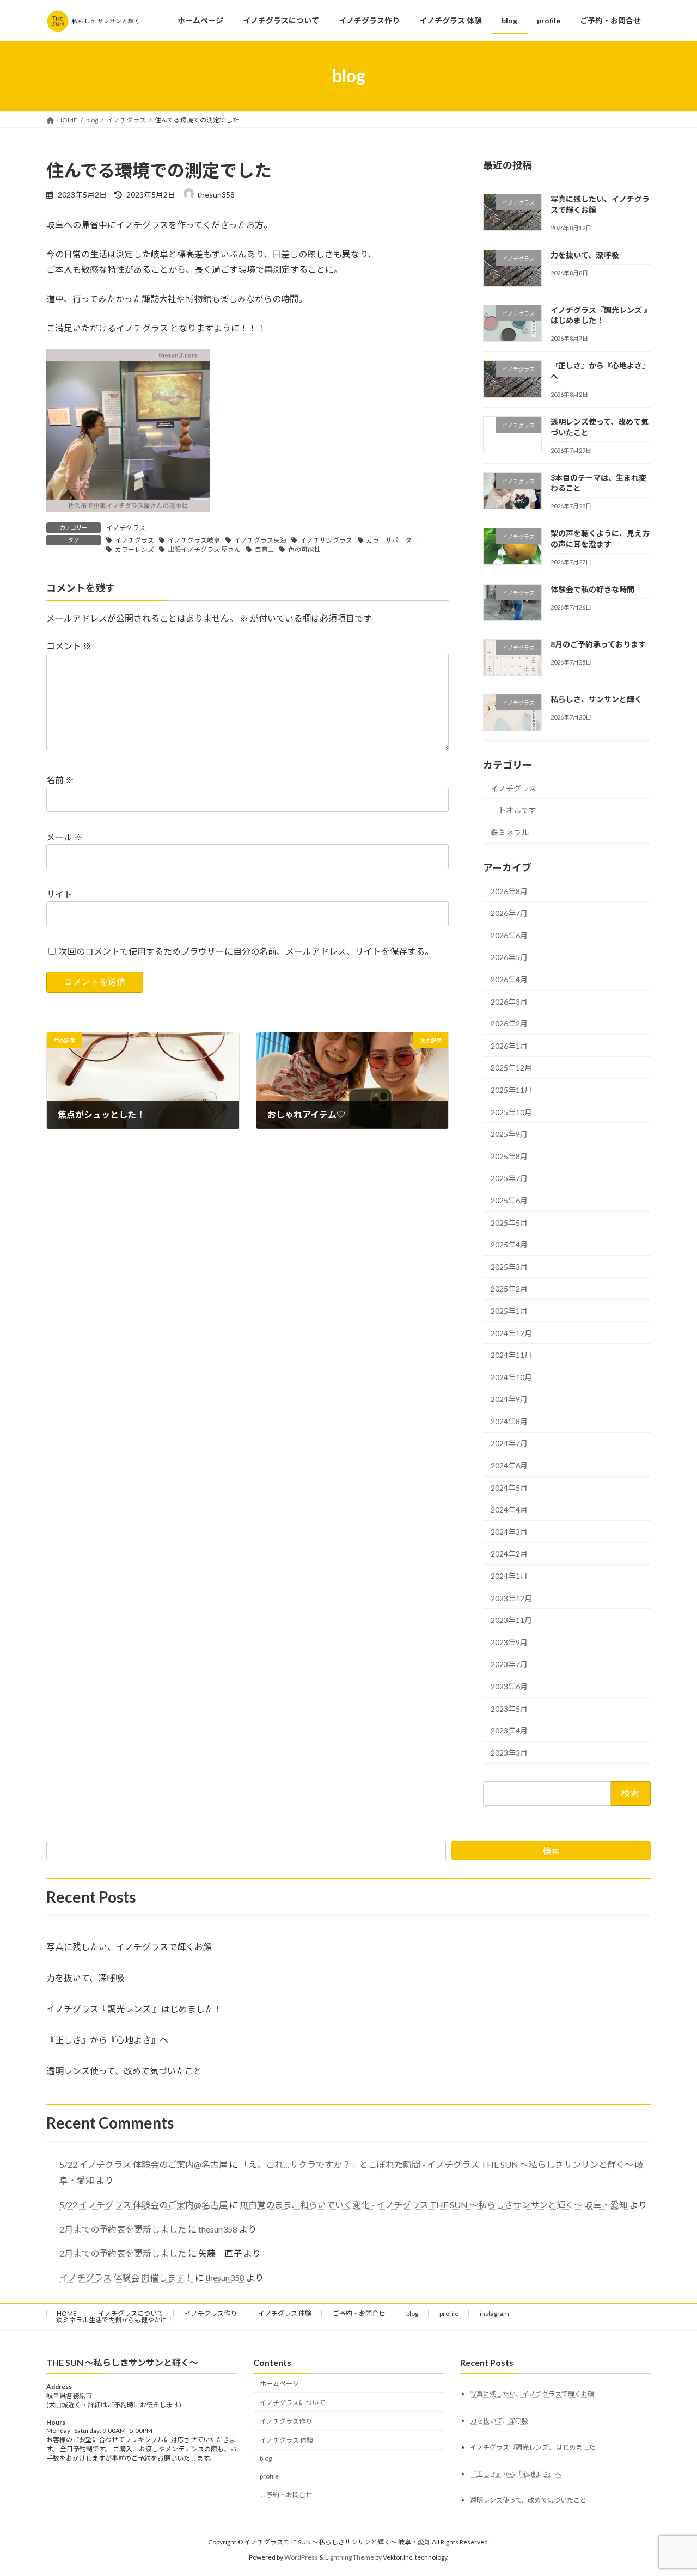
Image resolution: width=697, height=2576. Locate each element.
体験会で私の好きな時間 (592, 589)
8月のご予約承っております (598, 644)
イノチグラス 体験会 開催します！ (126, 2277)
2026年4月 (509, 979)
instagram (494, 2313)
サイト (59, 894)
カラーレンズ (134, 549)
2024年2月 (509, 1554)
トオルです (517, 810)
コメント (69, 646)
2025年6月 (509, 1200)
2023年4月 (509, 1730)
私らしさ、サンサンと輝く (596, 699)
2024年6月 (509, 1465)
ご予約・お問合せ (359, 2313)
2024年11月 (511, 1355)
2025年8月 (509, 1156)
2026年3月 (509, 1001)
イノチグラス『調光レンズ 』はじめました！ (134, 2009)
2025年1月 (509, 1311)
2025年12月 (511, 1068)
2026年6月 (509, 935)
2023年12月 (511, 1598)
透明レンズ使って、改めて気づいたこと (124, 2071)
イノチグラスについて (131, 2313)
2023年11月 (511, 1620)
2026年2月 (509, 1023)
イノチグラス (126, 528)
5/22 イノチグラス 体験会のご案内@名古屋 (143, 2164)
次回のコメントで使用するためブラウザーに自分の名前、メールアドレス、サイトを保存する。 (246, 951)
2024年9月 (509, 1399)
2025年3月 (509, 1266)
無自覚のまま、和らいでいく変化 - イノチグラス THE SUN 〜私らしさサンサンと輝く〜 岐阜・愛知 (434, 2205)
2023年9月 (509, 1642)
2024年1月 (509, 1576)
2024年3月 (509, 1531)
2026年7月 (509, 913)
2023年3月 (509, 1752)
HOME (67, 2313)
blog (412, 2313)
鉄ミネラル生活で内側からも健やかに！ (115, 2320)
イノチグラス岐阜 (194, 540)
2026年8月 (509, 891)
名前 (60, 780)
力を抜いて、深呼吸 (585, 254)
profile (449, 2313)
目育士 (265, 549)
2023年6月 (509, 1686)
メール (65, 837)
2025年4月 (509, 1244)
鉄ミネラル (510, 832)
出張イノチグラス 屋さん (204, 549)
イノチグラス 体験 (285, 2313)
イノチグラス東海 (260, 540)
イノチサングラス (326, 540)
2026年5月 (509, 957)
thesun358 (218, 2229)
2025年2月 (509, 1289)
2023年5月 (509, 1708)
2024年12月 (511, 1333)
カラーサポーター (392, 540)
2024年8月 (509, 1421)
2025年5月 (509, 1222)
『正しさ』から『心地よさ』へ (107, 2040)
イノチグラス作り (211, 2313)
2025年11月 (511, 1090)
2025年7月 (509, 1178)
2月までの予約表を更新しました (123, 2229)
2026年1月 (509, 1045)
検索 (551, 1851)
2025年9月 (509, 1134)
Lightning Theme (350, 2557)
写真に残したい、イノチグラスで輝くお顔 (129, 1947)
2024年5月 (509, 1487)
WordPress (301, 2557)
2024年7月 (509, 1443)
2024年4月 (509, 1510)
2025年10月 (511, 1112)
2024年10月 (511, 1377)
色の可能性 (304, 549)
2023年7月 (509, 1664)
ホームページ (279, 2384)
